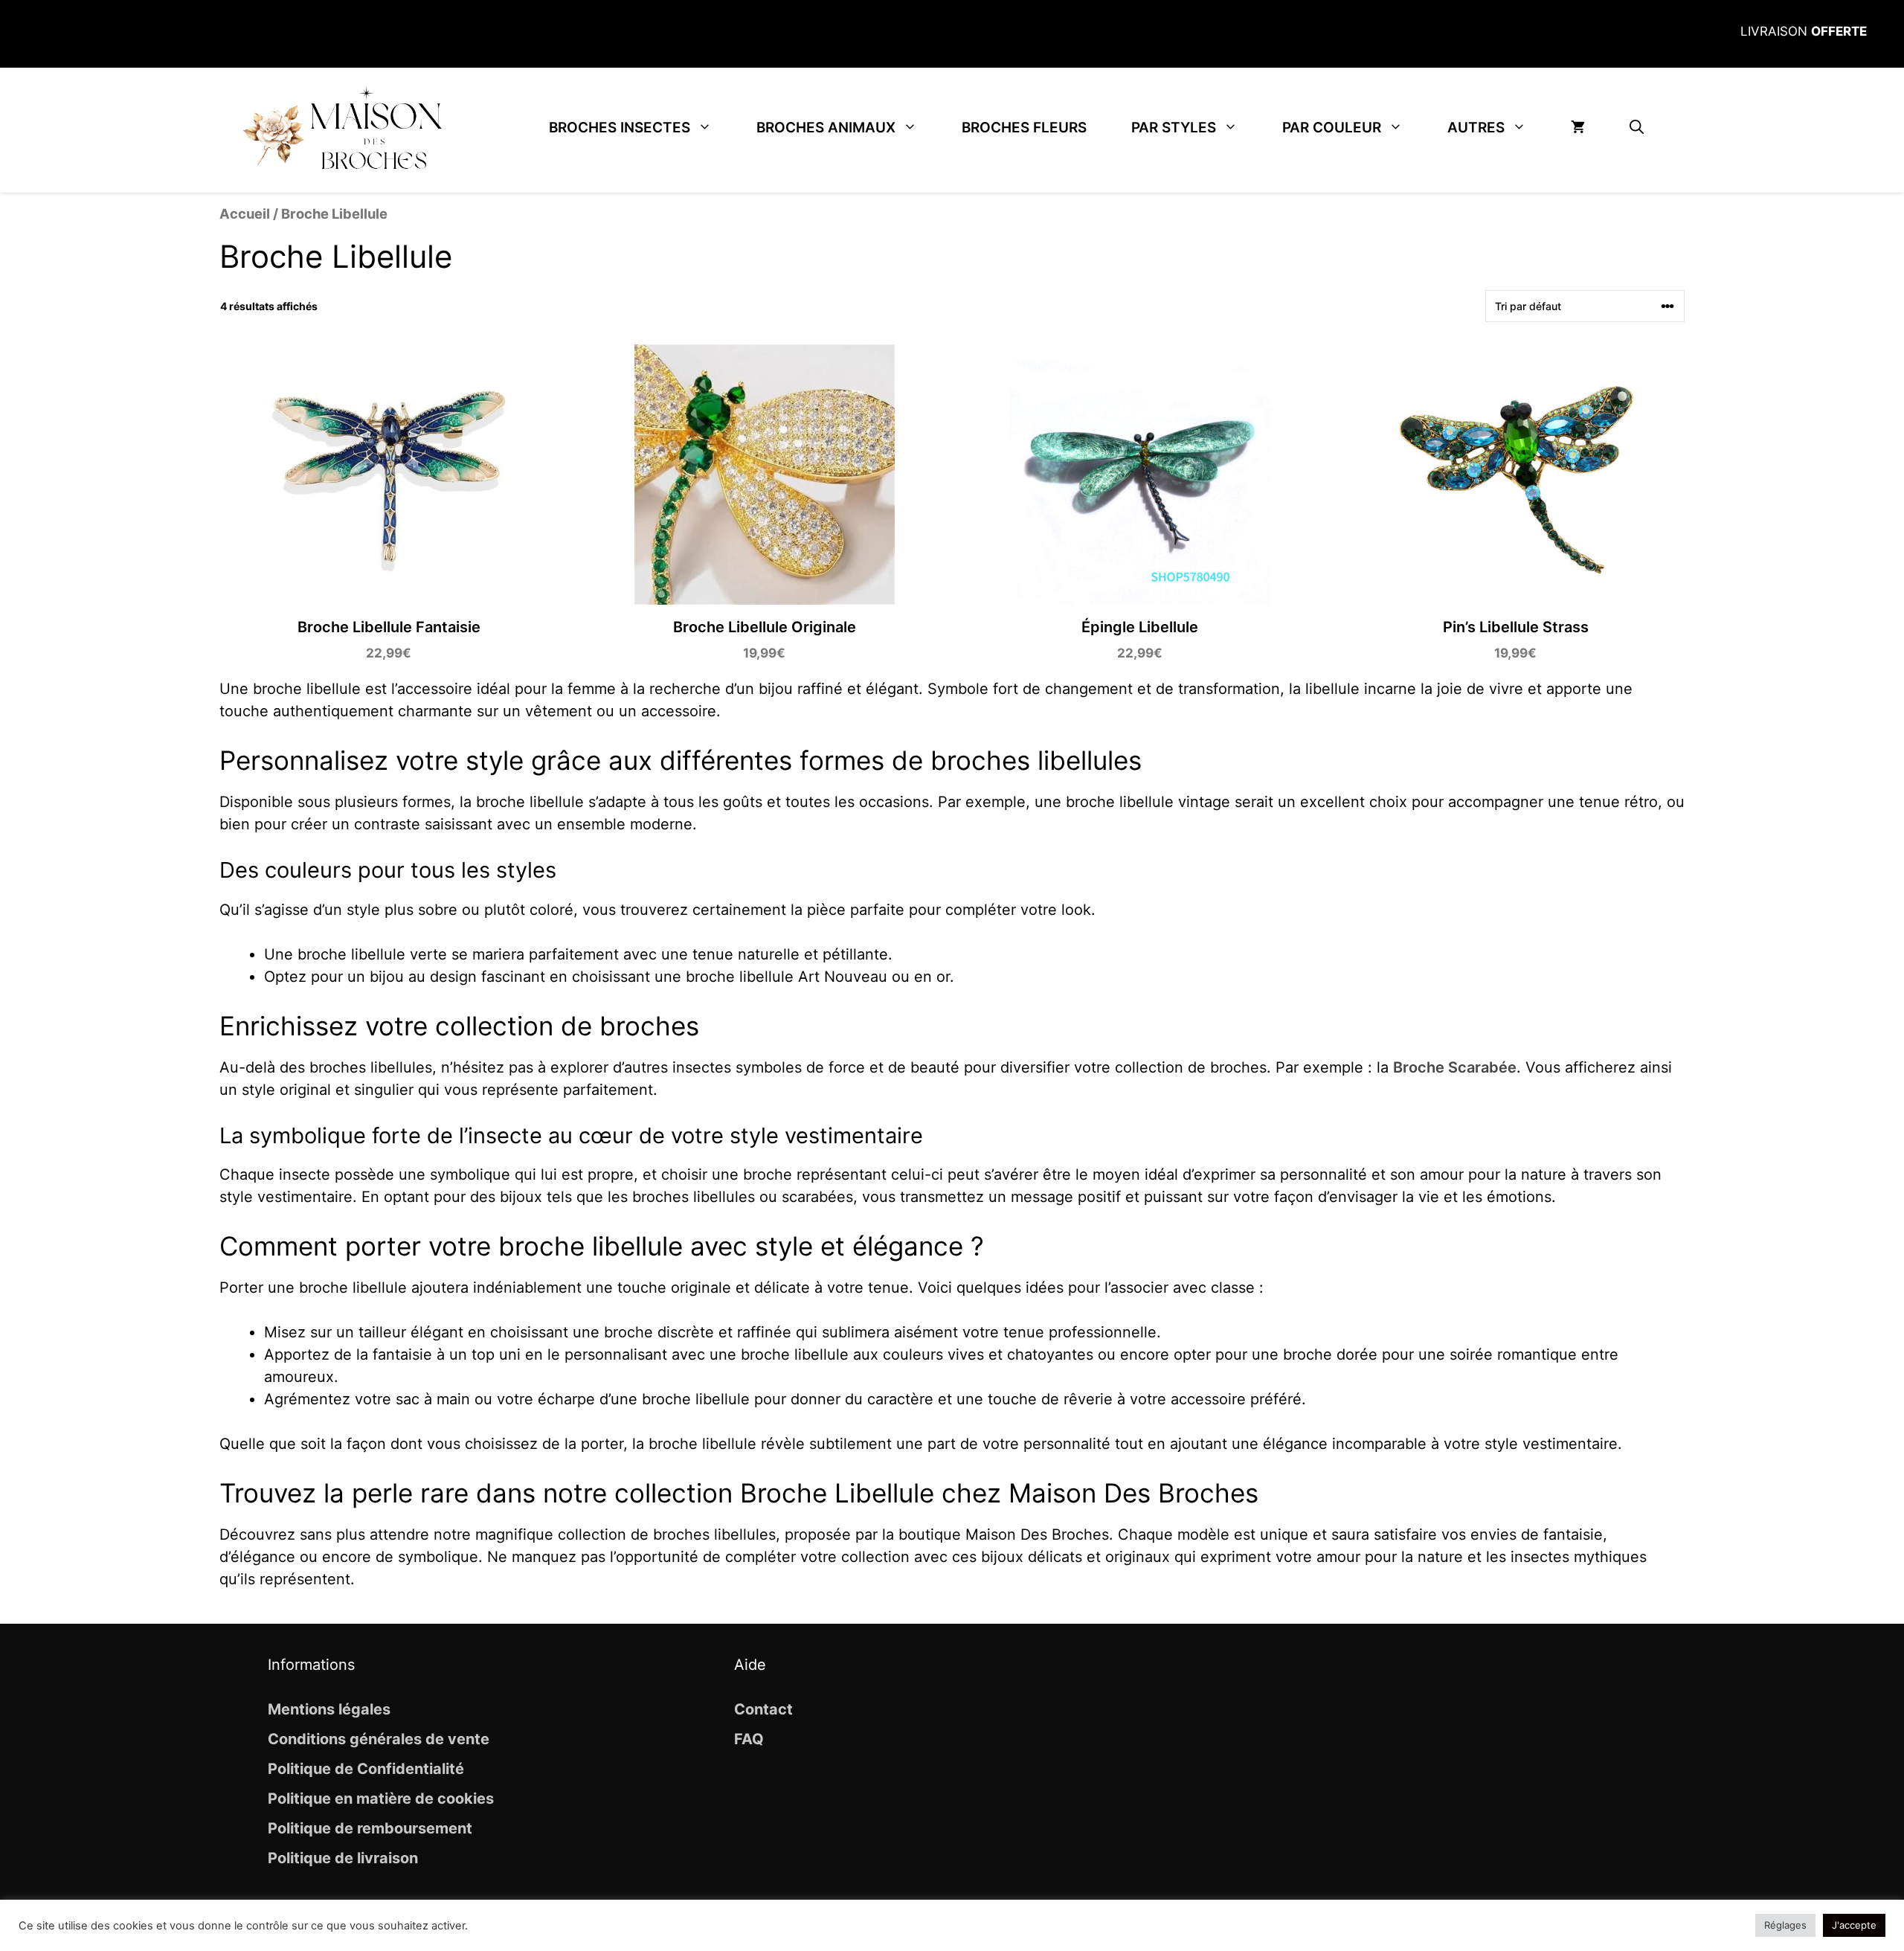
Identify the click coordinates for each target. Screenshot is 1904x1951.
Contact (763, 1709)
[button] (1637, 128)
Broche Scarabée (1455, 1067)
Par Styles (1174, 128)
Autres (1476, 128)
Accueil (245, 213)
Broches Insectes (620, 128)
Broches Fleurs (1024, 128)
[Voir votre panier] (1578, 128)
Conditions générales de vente (379, 1739)
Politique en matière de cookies (381, 1799)
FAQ (749, 1739)
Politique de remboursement (370, 1828)
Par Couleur (1332, 128)
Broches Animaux (826, 128)
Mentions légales (329, 1709)
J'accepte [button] (1854, 1925)
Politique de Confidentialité (366, 1769)
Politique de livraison (343, 1858)
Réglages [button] (1785, 1925)
